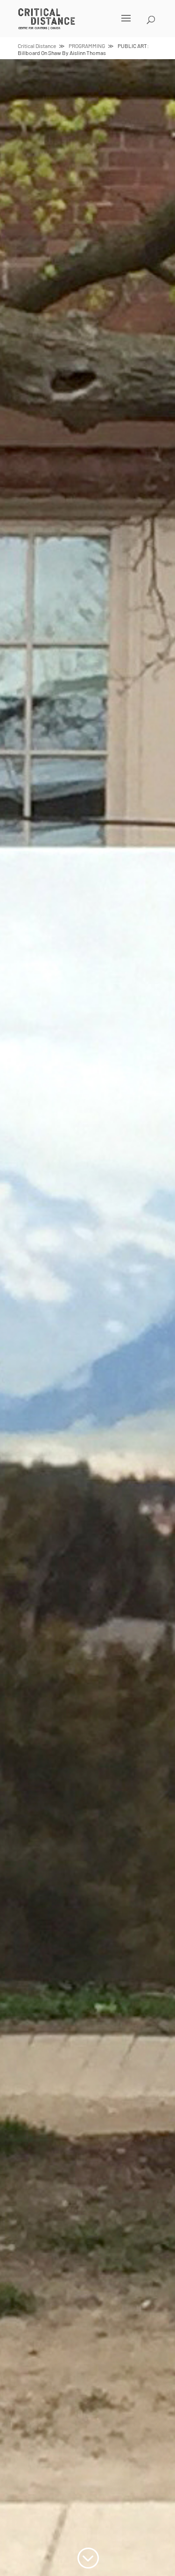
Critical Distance (37, 46)
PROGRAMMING (87, 46)
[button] (76, 24)
